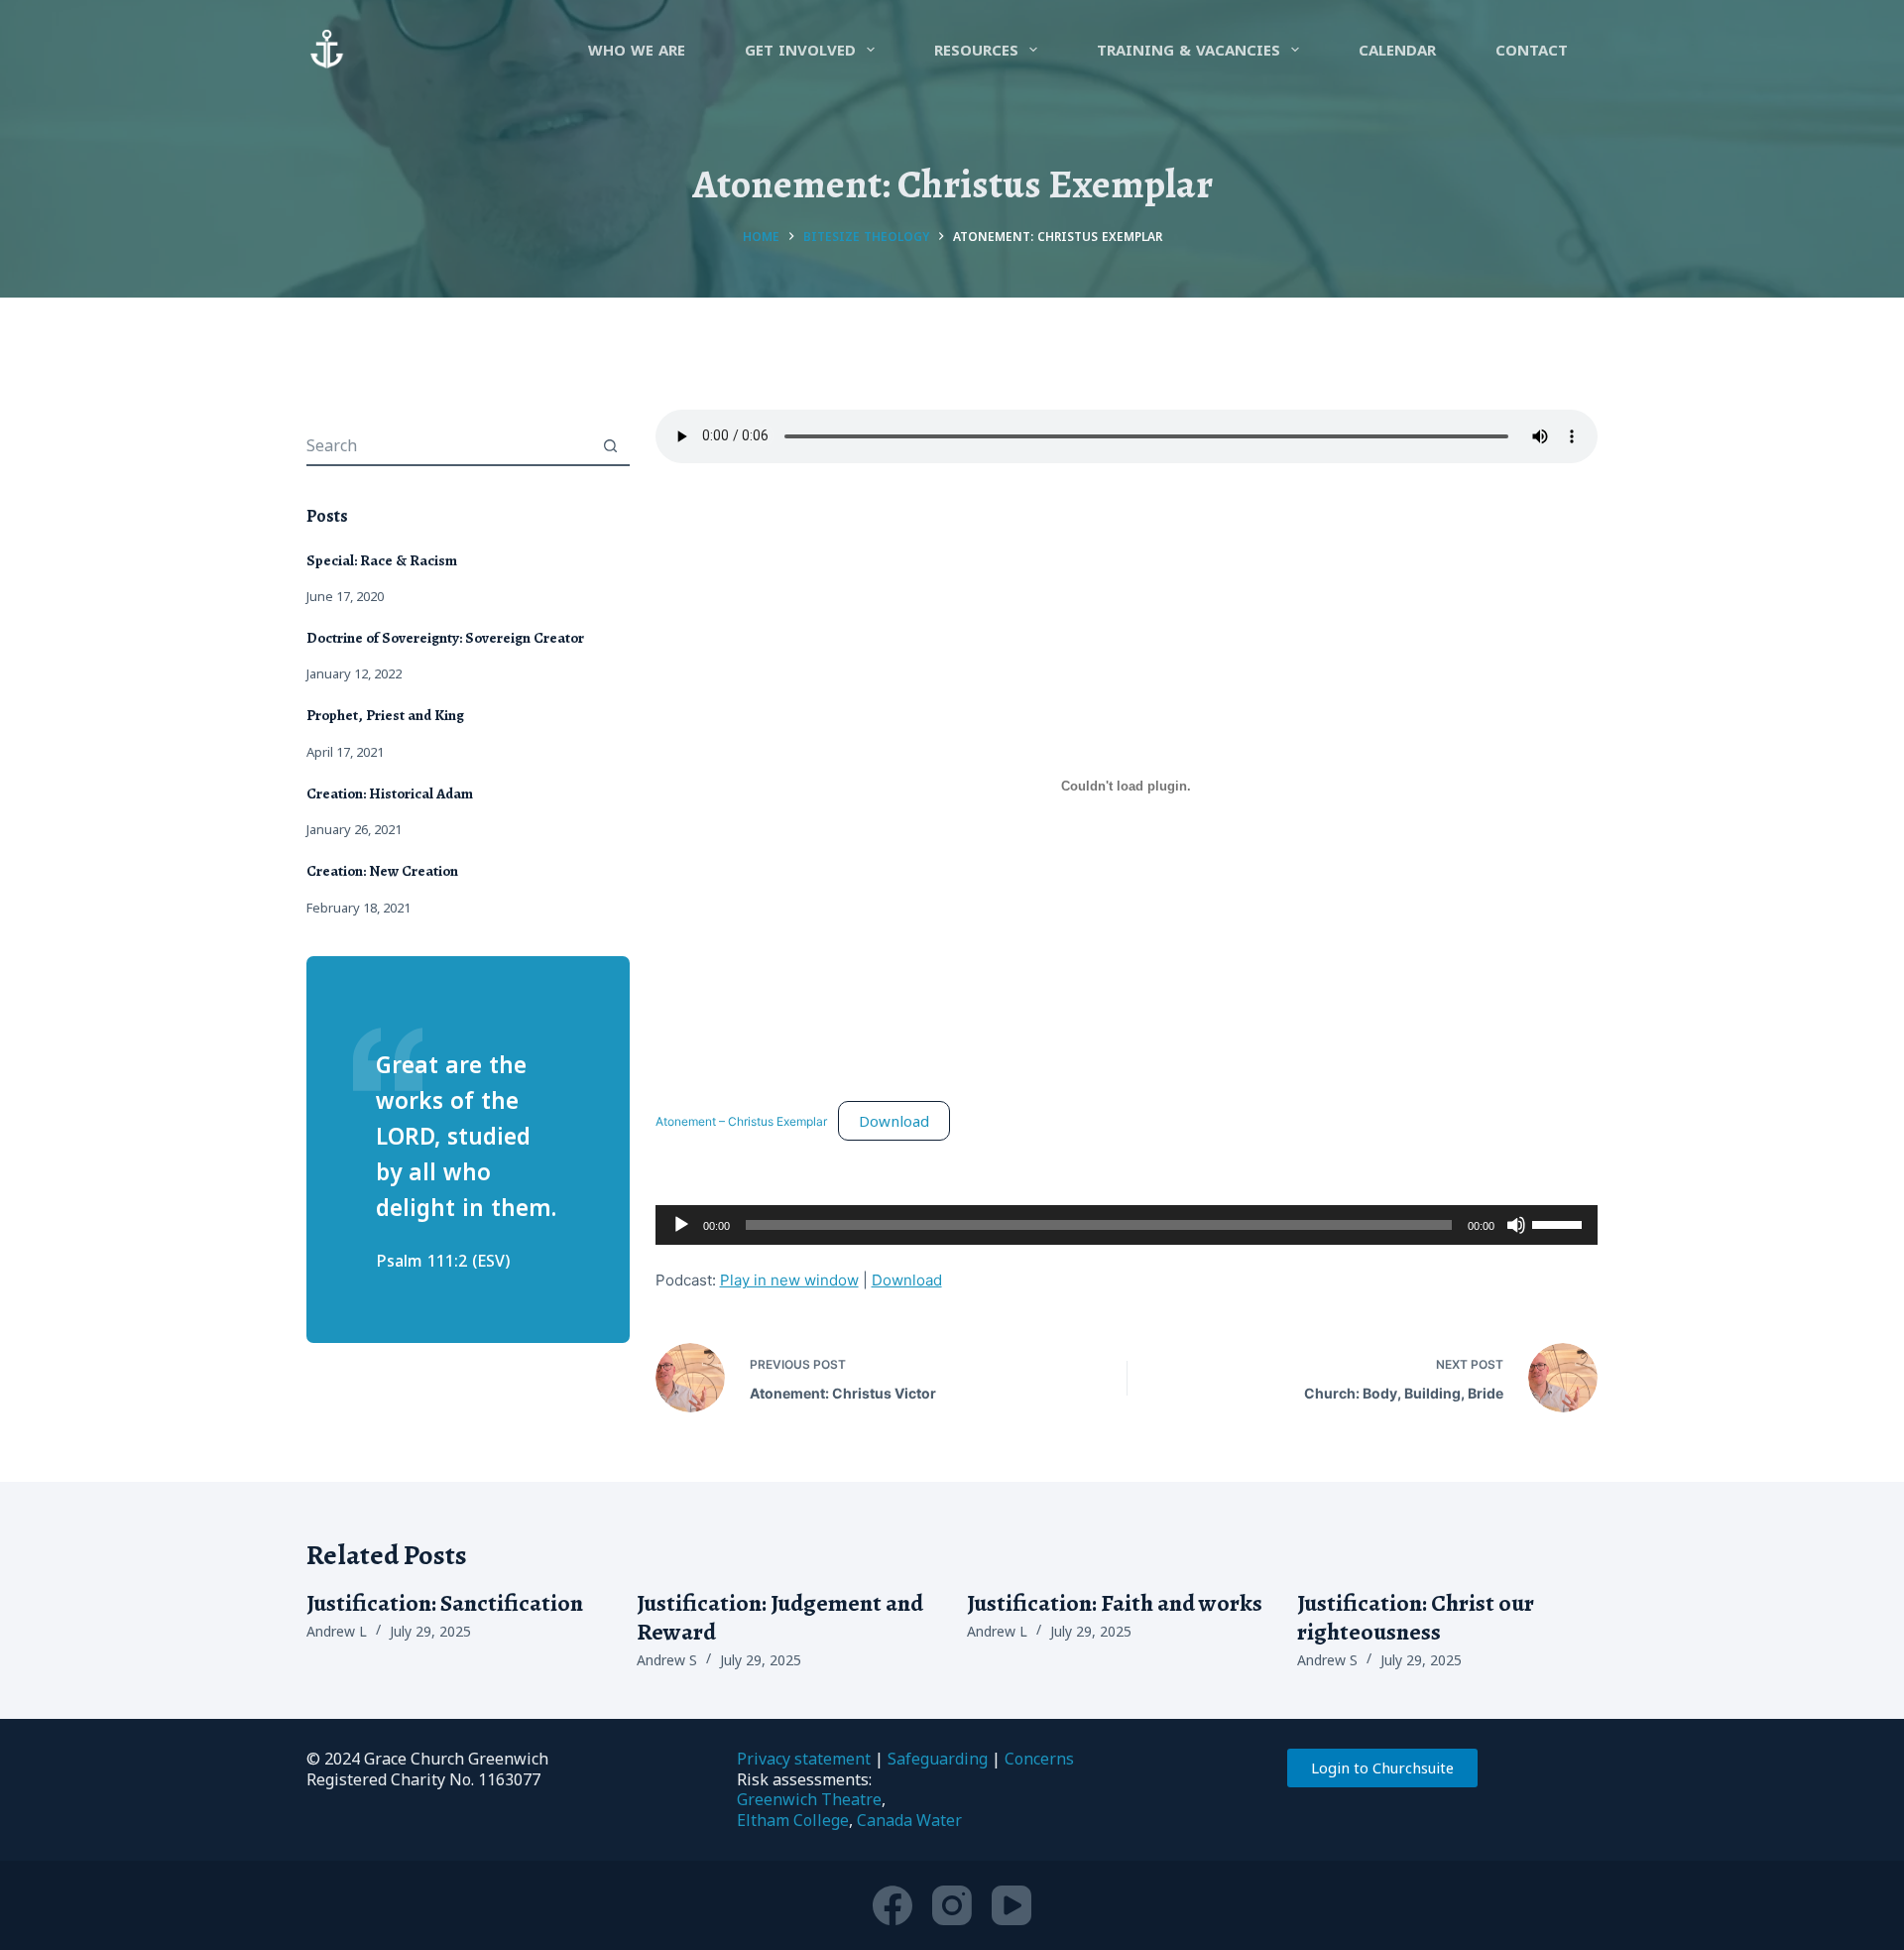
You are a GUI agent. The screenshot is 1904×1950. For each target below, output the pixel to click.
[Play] (681, 1225)
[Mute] (1516, 1225)
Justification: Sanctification (445, 1603)
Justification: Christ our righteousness (1416, 1617)
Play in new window (789, 1280)
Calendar (1397, 50)
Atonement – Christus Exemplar (741, 1122)
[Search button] (611, 445)
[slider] (1560, 1223)
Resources (976, 50)
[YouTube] (1011, 1905)
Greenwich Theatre (809, 1799)
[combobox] (449, 445)
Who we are (637, 50)
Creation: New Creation (382, 871)
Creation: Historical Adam (390, 793)
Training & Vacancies (1189, 50)
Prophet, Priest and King (385, 715)
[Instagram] (952, 1905)
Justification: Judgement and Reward (780, 1617)
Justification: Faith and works (1115, 1603)
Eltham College (793, 1820)
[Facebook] (892, 1905)
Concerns (1039, 1759)
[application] (1127, 1225)
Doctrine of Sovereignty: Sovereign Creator (445, 638)
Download (894, 1121)
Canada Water (909, 1820)
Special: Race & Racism (382, 560)
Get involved (800, 50)
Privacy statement (804, 1759)
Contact (1532, 50)
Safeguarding (938, 1759)
